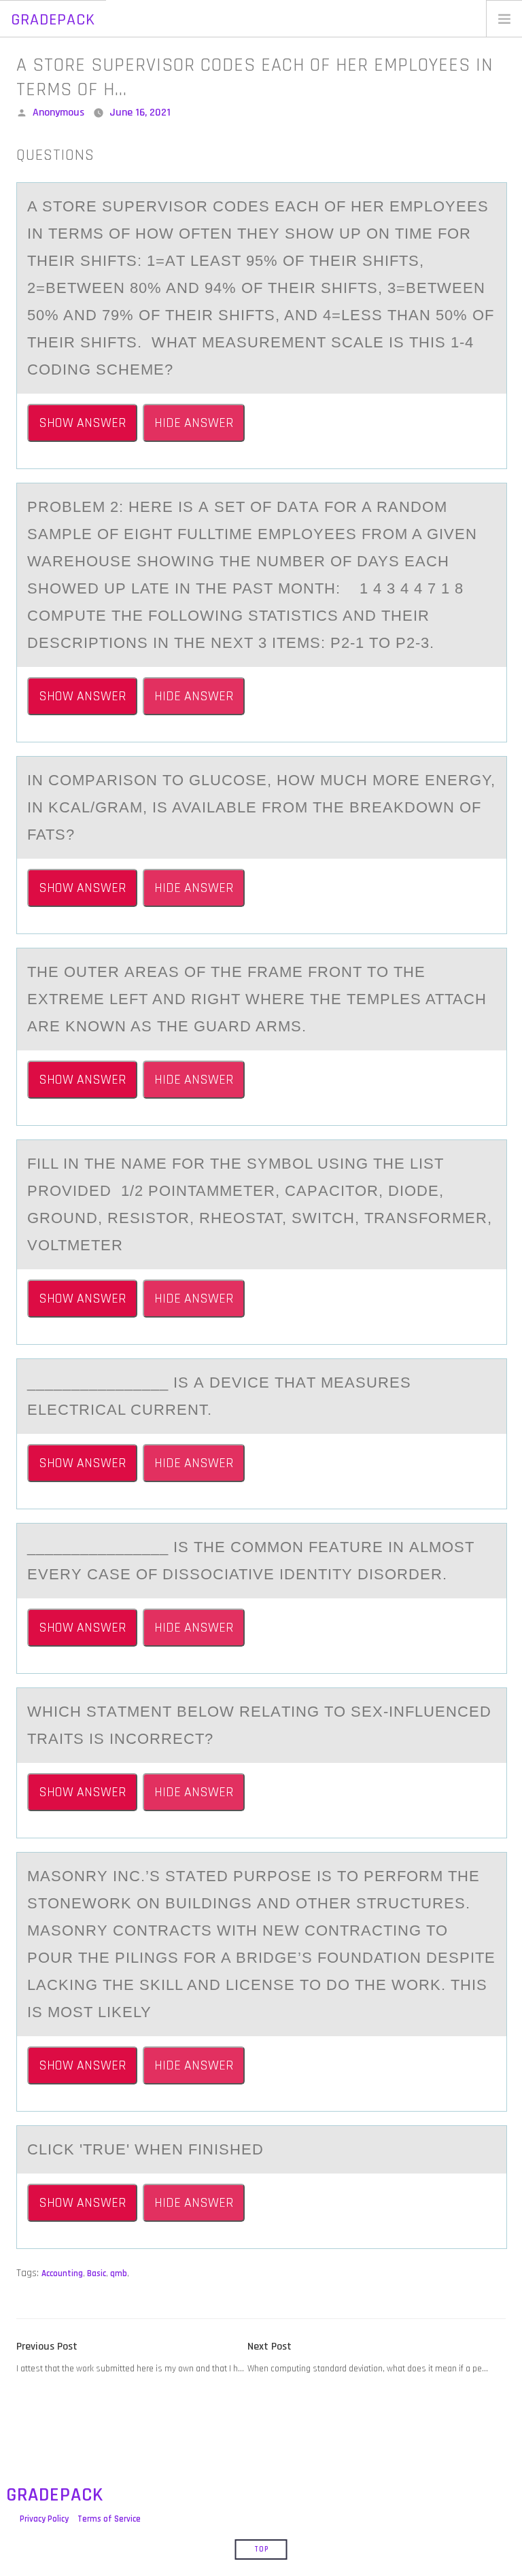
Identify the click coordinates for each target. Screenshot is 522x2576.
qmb (119, 2273)
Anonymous (58, 113)
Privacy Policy (44, 2519)
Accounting (62, 2273)
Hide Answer (194, 423)
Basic (97, 2273)
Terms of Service (109, 2519)
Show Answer (82, 423)
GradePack (53, 20)
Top (261, 2549)
